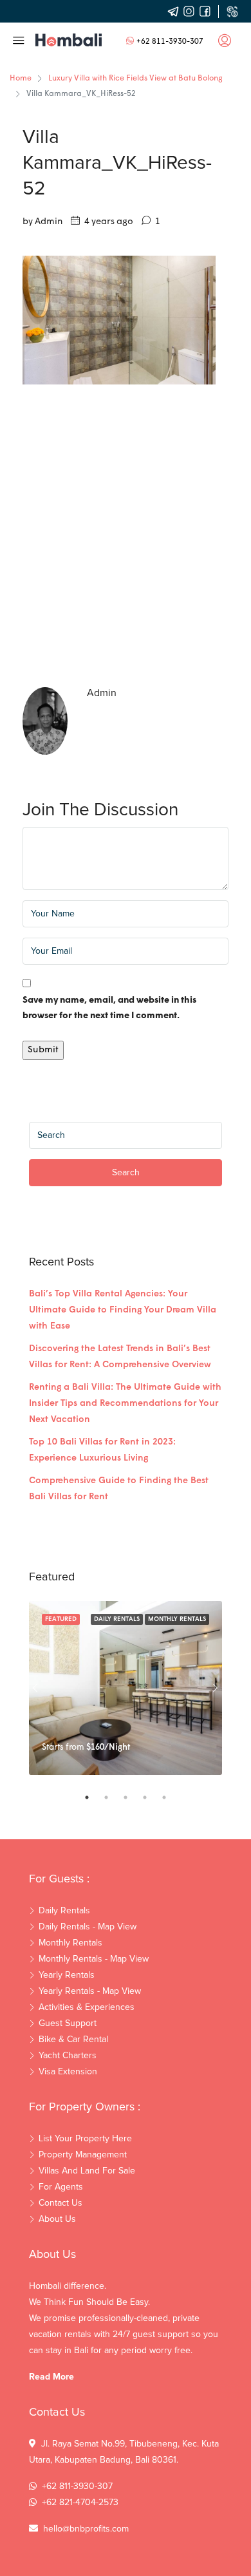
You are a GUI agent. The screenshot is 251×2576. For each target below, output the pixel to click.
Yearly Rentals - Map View (90, 1991)
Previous (35, 1688)
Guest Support (68, 2023)
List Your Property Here (85, 2139)
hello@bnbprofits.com (86, 2529)
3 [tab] (132, 1797)
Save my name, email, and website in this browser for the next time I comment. (109, 1008)
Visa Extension (68, 2072)
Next (216, 1688)
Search (126, 1173)
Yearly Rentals (67, 1975)
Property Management (83, 2155)
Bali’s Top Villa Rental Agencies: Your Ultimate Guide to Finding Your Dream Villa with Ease (123, 1310)
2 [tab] (113, 1797)
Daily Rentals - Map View (88, 1927)
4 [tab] (151, 1797)
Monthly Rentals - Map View (94, 1959)
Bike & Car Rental (73, 2040)
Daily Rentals (117, 1619)
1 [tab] (93, 1797)
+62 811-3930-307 (170, 42)
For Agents (61, 2187)
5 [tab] (171, 1797)
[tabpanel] (126, 1688)
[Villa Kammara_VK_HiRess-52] (119, 320)
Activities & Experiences (87, 2007)
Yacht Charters (68, 2056)
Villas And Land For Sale (87, 2171)
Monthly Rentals (177, 1619)
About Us (57, 2219)
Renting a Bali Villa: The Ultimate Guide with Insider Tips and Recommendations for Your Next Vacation (125, 1404)
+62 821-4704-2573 (80, 2503)
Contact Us (60, 2203)
